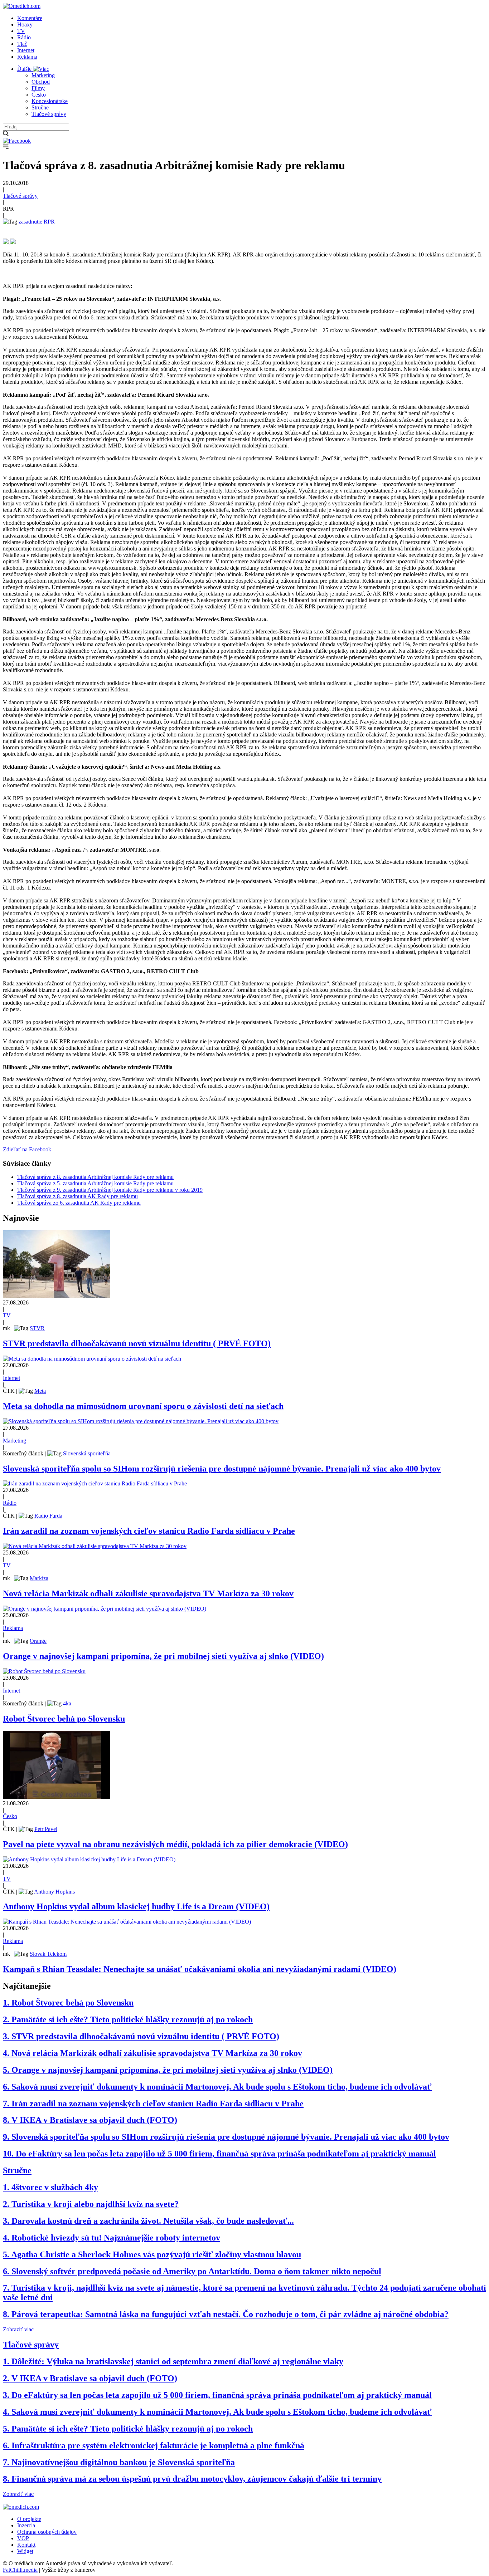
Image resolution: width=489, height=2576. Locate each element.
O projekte (29, 2519)
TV (21, 31)
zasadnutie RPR (37, 222)
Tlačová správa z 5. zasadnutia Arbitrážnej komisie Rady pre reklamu (95, 1183)
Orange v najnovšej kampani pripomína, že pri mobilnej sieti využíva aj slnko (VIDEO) (163, 1656)
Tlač (22, 44)
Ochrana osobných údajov (47, 2532)
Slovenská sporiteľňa (87, 1453)
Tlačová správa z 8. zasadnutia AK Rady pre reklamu (78, 1196)
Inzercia (26, 2525)
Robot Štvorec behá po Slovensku (64, 1719)
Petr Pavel (46, 1829)
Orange (38, 1641)
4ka (67, 1703)
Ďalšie (25, 69)
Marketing (43, 75)
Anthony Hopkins (54, 1892)
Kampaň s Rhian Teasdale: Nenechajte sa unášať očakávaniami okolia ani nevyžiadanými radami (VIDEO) (200, 1969)
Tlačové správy (49, 114)
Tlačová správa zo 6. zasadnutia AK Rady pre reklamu (79, 1203)
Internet (26, 50)
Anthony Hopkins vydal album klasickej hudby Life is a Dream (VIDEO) (136, 1906)
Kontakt (26, 2545)
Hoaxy (25, 25)
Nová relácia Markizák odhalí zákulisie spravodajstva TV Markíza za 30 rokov (148, 1593)
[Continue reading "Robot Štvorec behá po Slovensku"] (44, 1671)
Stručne (40, 107)
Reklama (27, 57)
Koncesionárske (50, 101)
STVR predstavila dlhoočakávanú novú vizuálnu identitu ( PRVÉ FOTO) (137, 1343)
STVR (37, 1328)
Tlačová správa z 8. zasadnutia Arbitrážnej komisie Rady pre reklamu (95, 1177)
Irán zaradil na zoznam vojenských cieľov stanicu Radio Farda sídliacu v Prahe (149, 1531)
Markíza (39, 1578)
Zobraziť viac (18, 2329)
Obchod (41, 82)
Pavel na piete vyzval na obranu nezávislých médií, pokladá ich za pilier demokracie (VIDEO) (175, 1844)
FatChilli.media (20, 2570)
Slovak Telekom (48, 1954)
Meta (40, 1391)
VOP (23, 2538)
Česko (39, 95)
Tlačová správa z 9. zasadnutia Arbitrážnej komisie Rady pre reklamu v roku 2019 (110, 1190)
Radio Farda (48, 1516)
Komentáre (30, 18)
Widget (25, 2551)
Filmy (38, 88)
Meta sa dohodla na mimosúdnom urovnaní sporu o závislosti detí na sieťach (143, 1406)
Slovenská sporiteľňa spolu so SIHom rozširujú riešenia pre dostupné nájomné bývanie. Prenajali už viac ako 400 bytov (222, 1469)
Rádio (24, 37)
